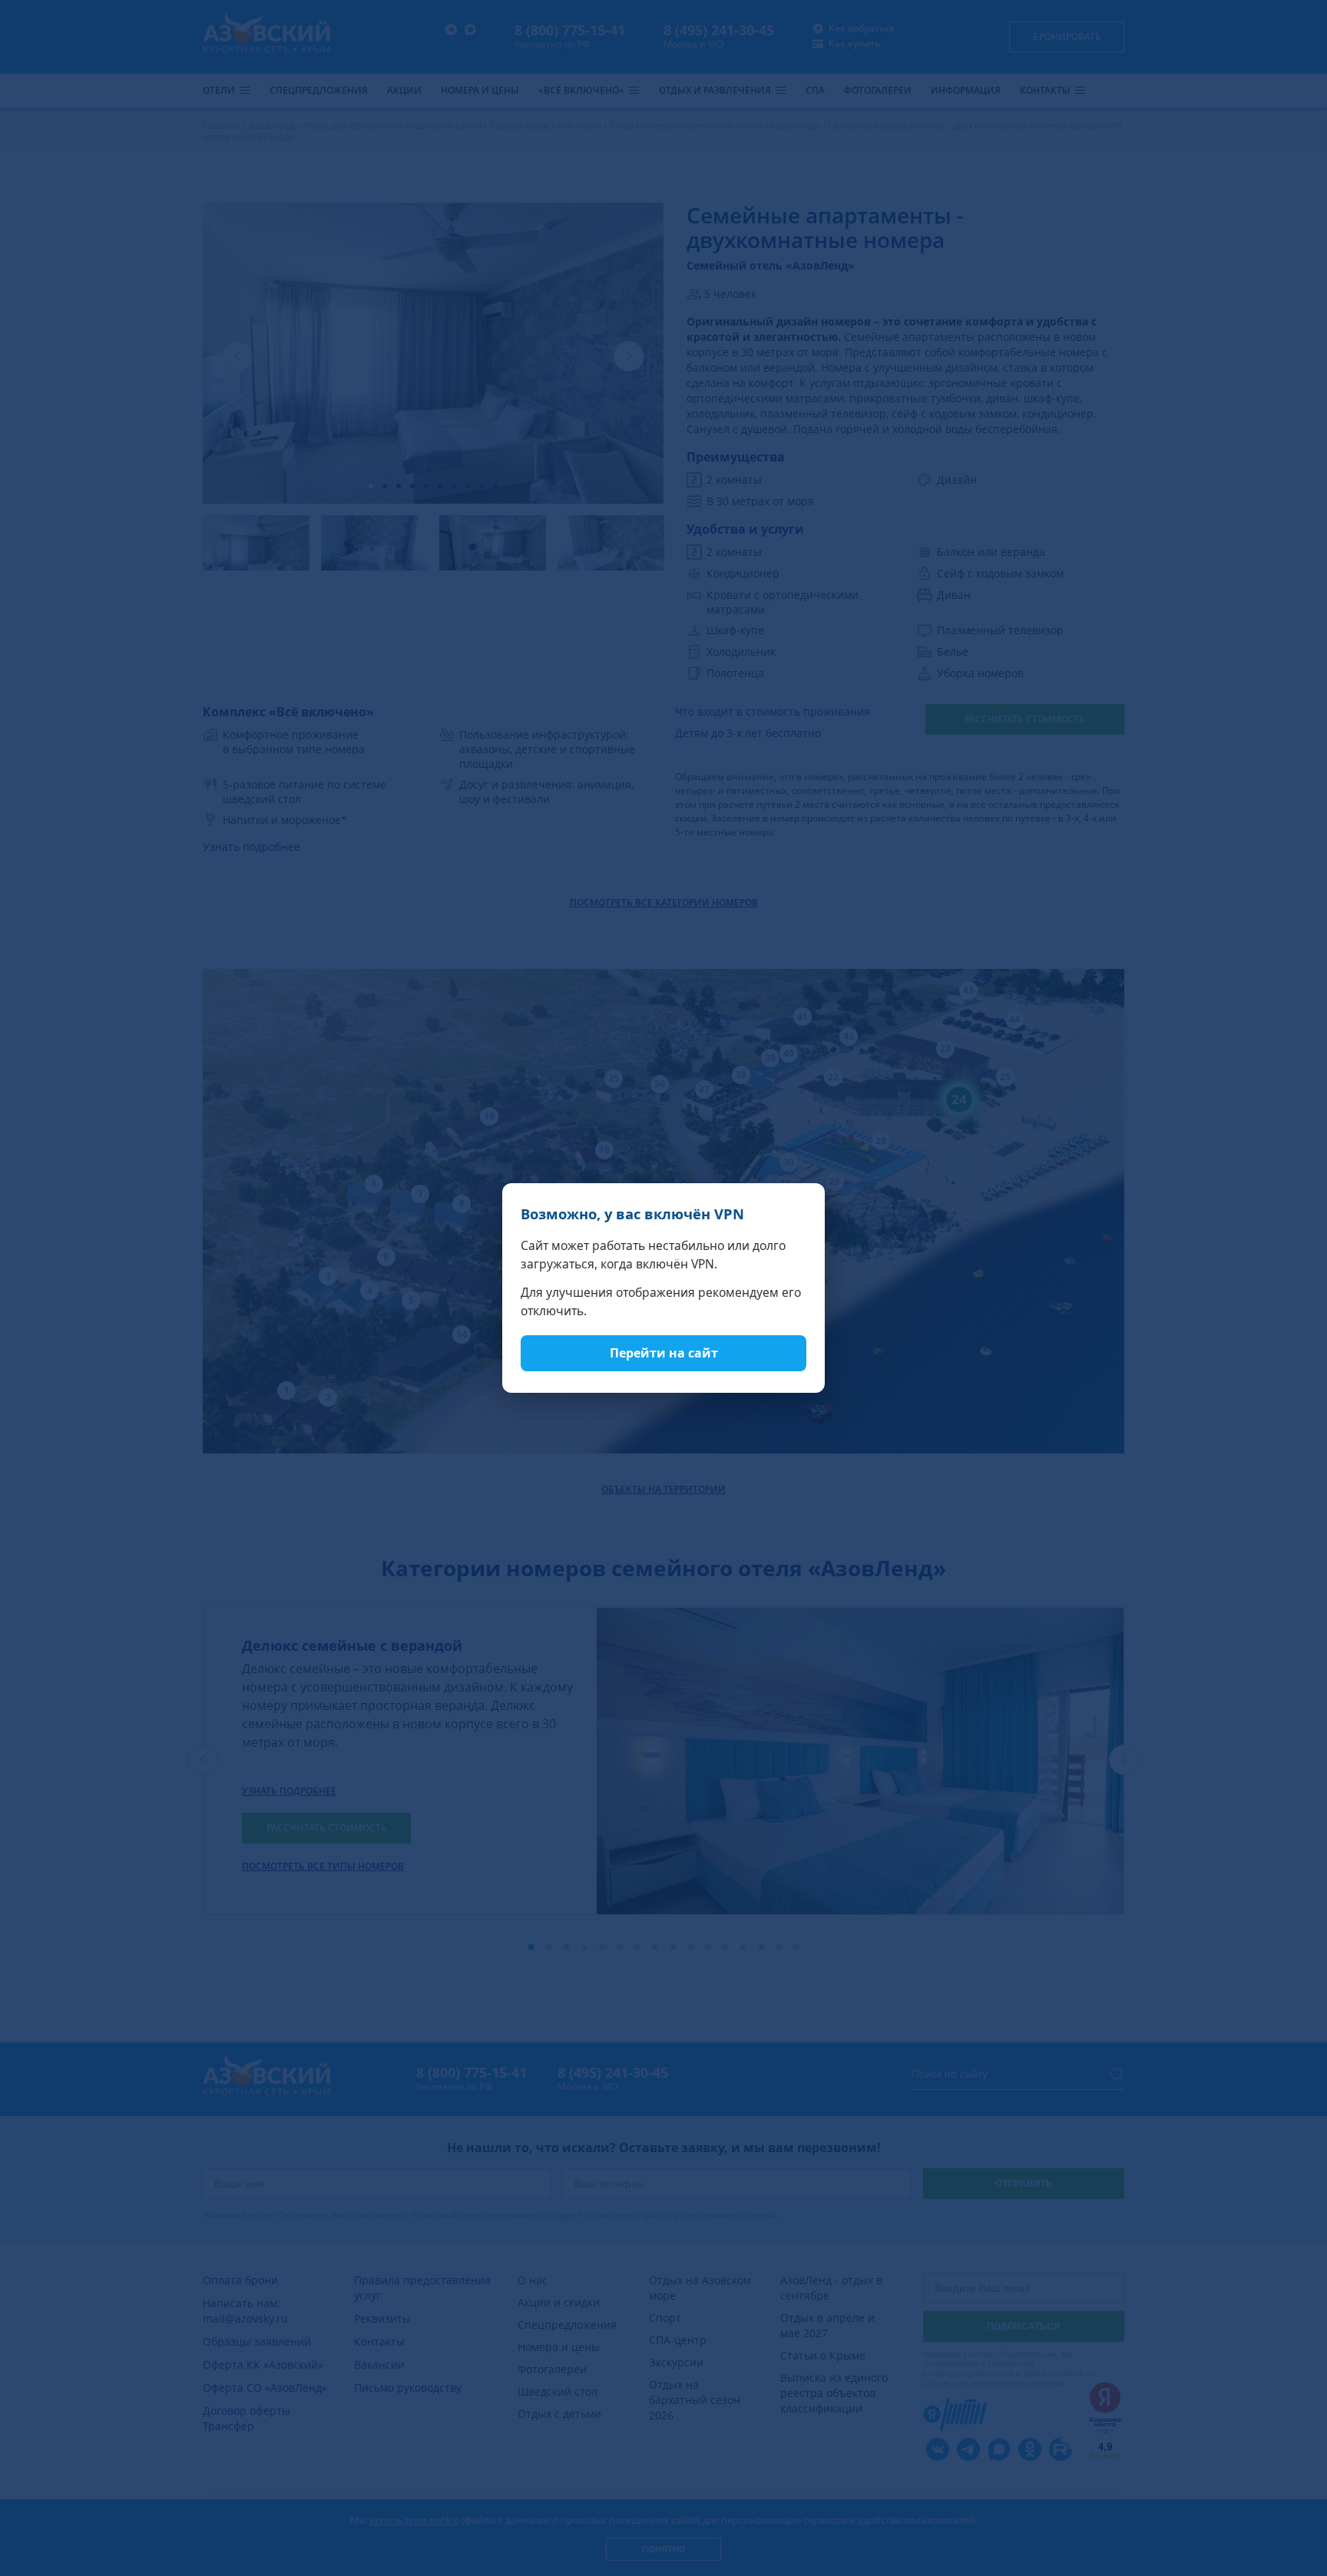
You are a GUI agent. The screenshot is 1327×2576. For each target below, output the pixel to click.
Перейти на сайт (664, 1353)
